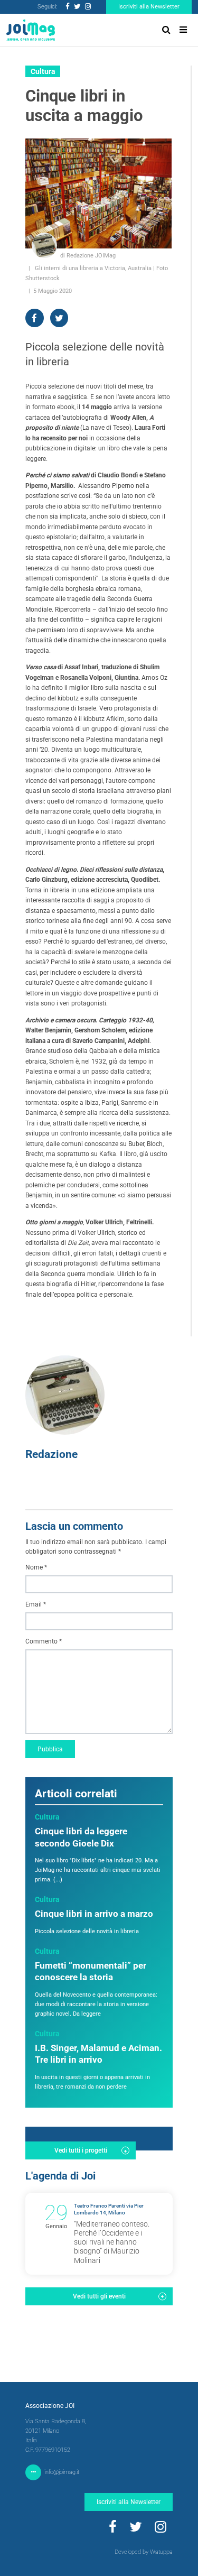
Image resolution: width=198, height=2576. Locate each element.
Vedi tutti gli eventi (99, 2296)
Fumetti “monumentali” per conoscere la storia (91, 1972)
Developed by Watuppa (144, 2552)
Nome (36, 1567)
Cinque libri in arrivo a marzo (94, 1914)
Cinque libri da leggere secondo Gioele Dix (81, 1838)
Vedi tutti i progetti (81, 2150)
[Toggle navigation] (183, 30)
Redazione (51, 1454)
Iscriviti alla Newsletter (149, 7)
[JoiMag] (31, 30)
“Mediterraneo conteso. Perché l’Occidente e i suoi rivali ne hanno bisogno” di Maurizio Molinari (112, 2242)
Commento (44, 1641)
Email (36, 1604)
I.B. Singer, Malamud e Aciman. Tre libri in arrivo (98, 2054)
